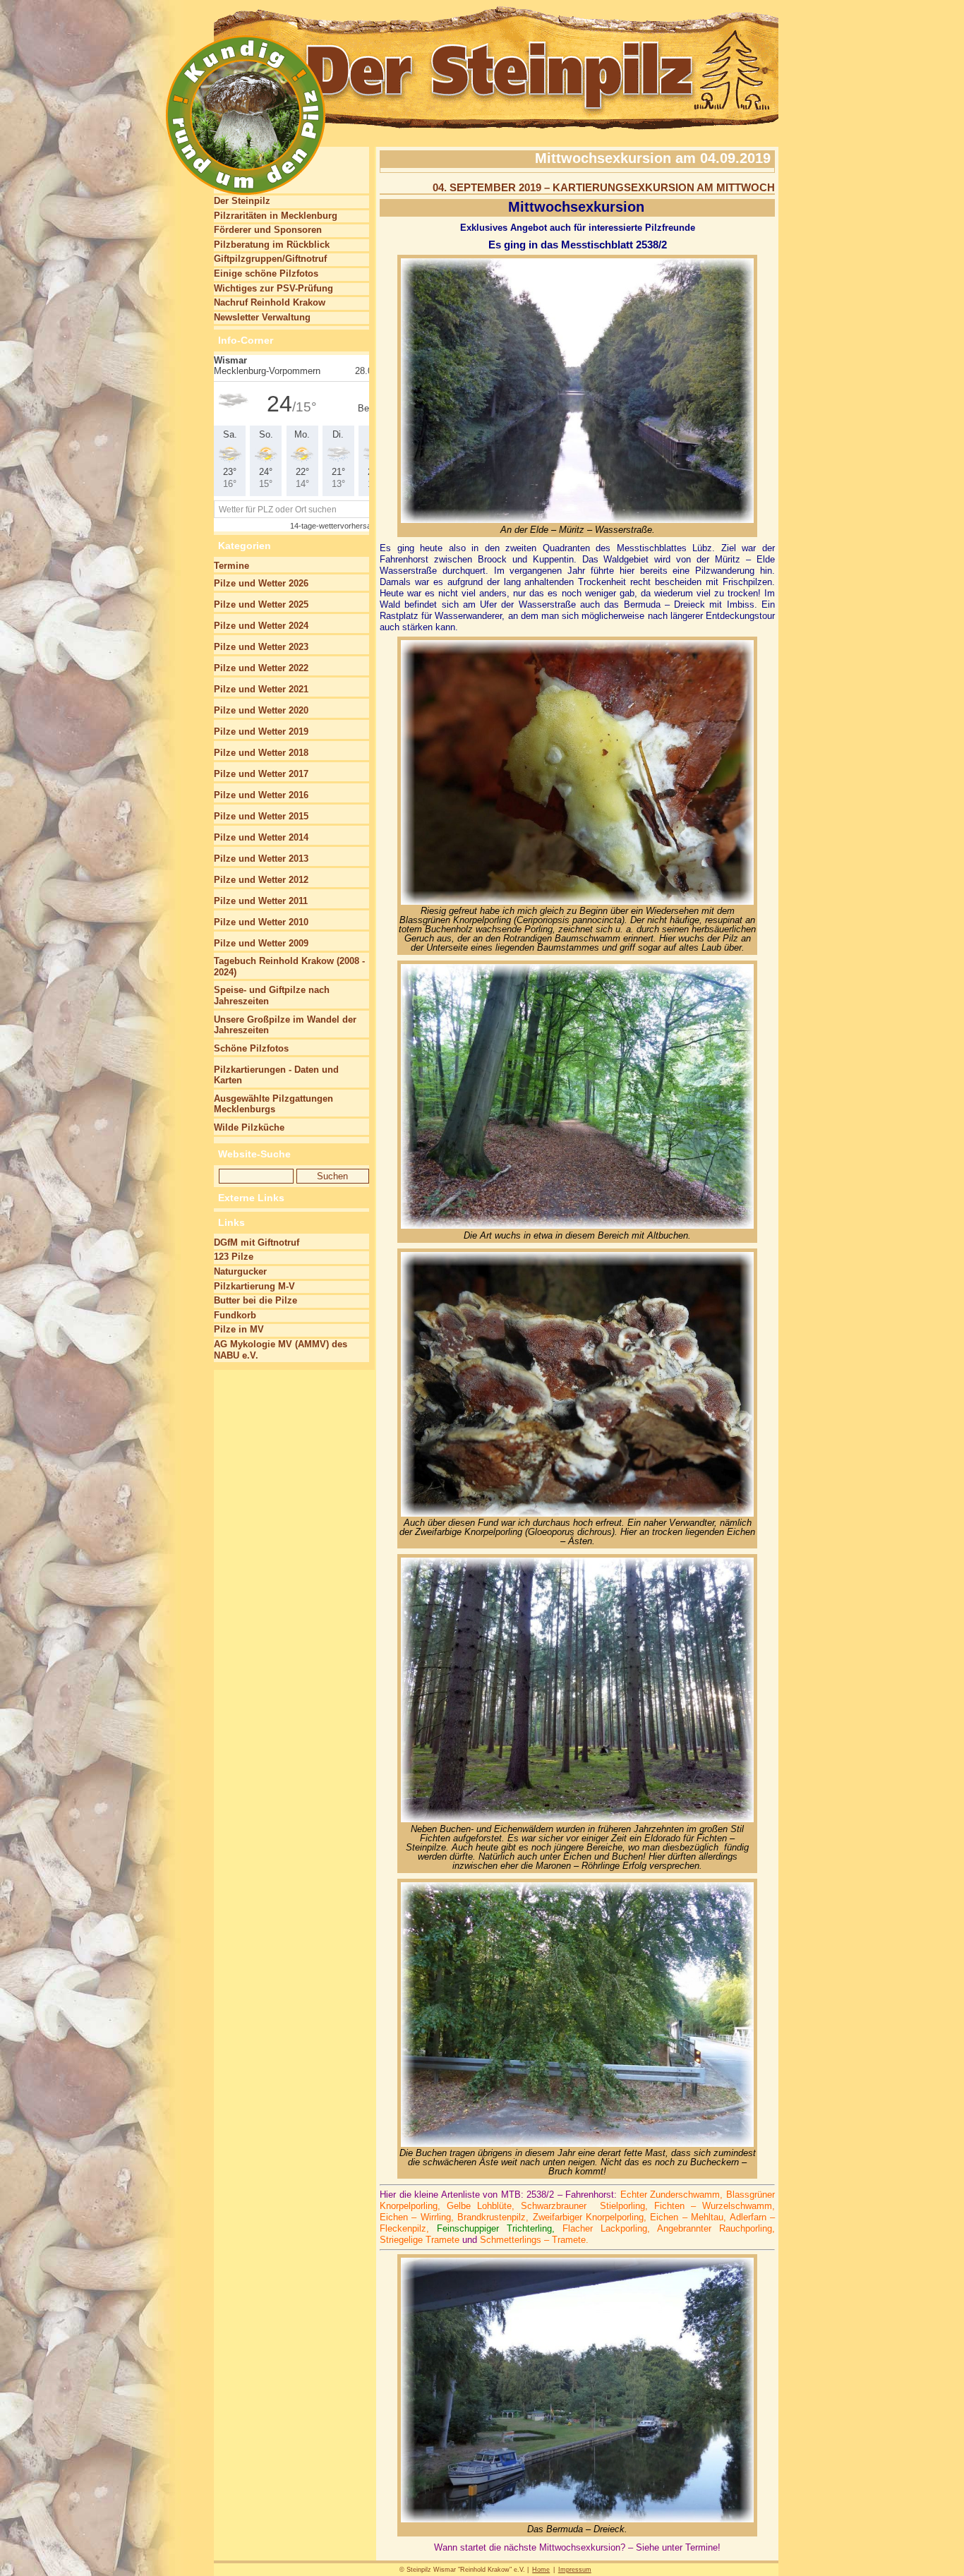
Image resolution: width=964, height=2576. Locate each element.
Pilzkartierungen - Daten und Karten (276, 1075)
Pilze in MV (239, 1329)
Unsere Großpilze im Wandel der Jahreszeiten (285, 1025)
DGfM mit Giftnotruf (257, 1242)
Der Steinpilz (242, 201)
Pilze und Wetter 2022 (261, 668)
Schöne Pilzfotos (251, 1048)
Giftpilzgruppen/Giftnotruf (270, 259)
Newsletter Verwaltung (262, 317)
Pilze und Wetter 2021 (261, 689)
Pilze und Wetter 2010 (261, 922)
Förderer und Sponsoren (268, 230)
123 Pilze (234, 1257)
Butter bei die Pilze (255, 1300)
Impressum (575, 2570)
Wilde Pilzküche (249, 1127)
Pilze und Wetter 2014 (261, 837)
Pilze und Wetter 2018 (261, 753)
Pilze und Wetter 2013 (261, 859)
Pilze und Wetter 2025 (261, 604)
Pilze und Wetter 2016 (261, 795)
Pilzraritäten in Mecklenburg (276, 216)
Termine (231, 566)
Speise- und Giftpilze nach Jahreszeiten (272, 995)
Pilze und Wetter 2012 (261, 880)
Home (541, 2570)
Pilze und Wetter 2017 (261, 774)
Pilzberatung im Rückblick (272, 245)
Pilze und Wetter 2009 (261, 943)
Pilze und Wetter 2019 (261, 732)
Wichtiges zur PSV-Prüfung (273, 288)
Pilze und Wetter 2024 (261, 626)
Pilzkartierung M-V (254, 1286)
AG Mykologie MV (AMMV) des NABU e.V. (281, 1350)
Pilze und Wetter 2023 (261, 647)
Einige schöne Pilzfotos (266, 273)
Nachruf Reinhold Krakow (270, 302)
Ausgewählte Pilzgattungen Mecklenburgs (273, 1104)
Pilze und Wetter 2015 (261, 816)
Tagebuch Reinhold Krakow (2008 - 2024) (289, 967)
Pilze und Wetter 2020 (261, 710)
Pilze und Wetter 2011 (261, 901)
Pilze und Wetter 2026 (261, 583)
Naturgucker (240, 1271)
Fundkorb (235, 1315)
